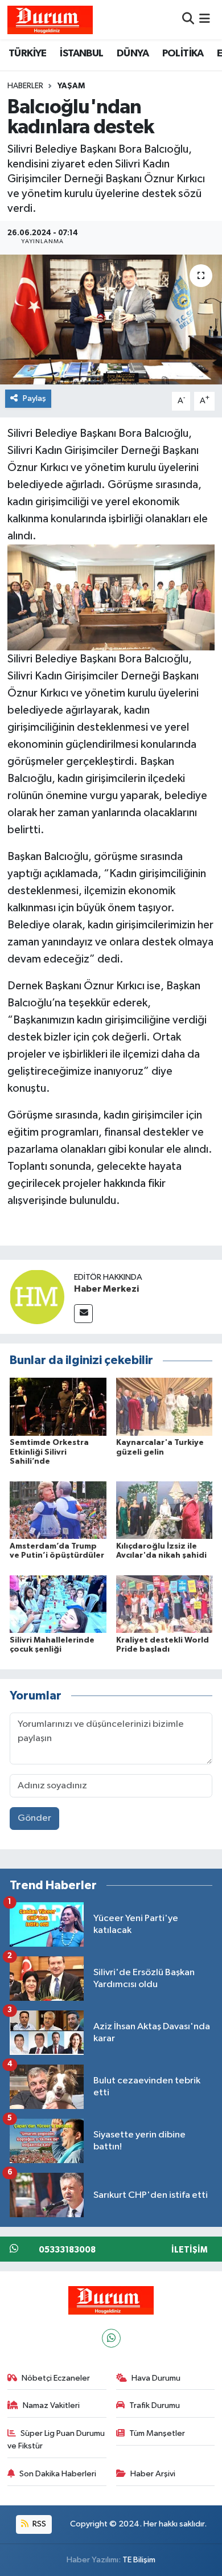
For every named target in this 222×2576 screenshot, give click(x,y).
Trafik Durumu (155, 2405)
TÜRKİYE (28, 54)
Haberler (25, 86)
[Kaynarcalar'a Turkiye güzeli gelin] (165, 1406)
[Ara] (188, 20)
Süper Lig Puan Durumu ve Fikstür (56, 2440)
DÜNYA (133, 54)
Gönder (34, 1818)
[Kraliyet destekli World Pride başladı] (165, 1604)
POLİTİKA (183, 54)
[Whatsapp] (111, 2338)
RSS (38, 2524)
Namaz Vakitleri (51, 2405)
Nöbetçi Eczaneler (56, 2378)
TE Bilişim (139, 2560)
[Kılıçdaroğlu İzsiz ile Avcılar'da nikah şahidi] (165, 1510)
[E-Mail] (83, 1314)
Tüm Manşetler (157, 2433)
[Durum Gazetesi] (50, 20)
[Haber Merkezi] (37, 1297)
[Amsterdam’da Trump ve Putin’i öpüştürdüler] (58, 1510)
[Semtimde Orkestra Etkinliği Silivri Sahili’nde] (58, 1406)
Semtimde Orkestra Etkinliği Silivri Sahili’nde (49, 1452)
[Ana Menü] (205, 20)
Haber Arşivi (153, 2474)
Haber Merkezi (106, 1289)
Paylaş (34, 398)
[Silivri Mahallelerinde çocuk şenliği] (58, 1604)
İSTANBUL (81, 54)
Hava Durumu (156, 2378)
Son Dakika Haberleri (58, 2474)
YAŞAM (71, 86)
